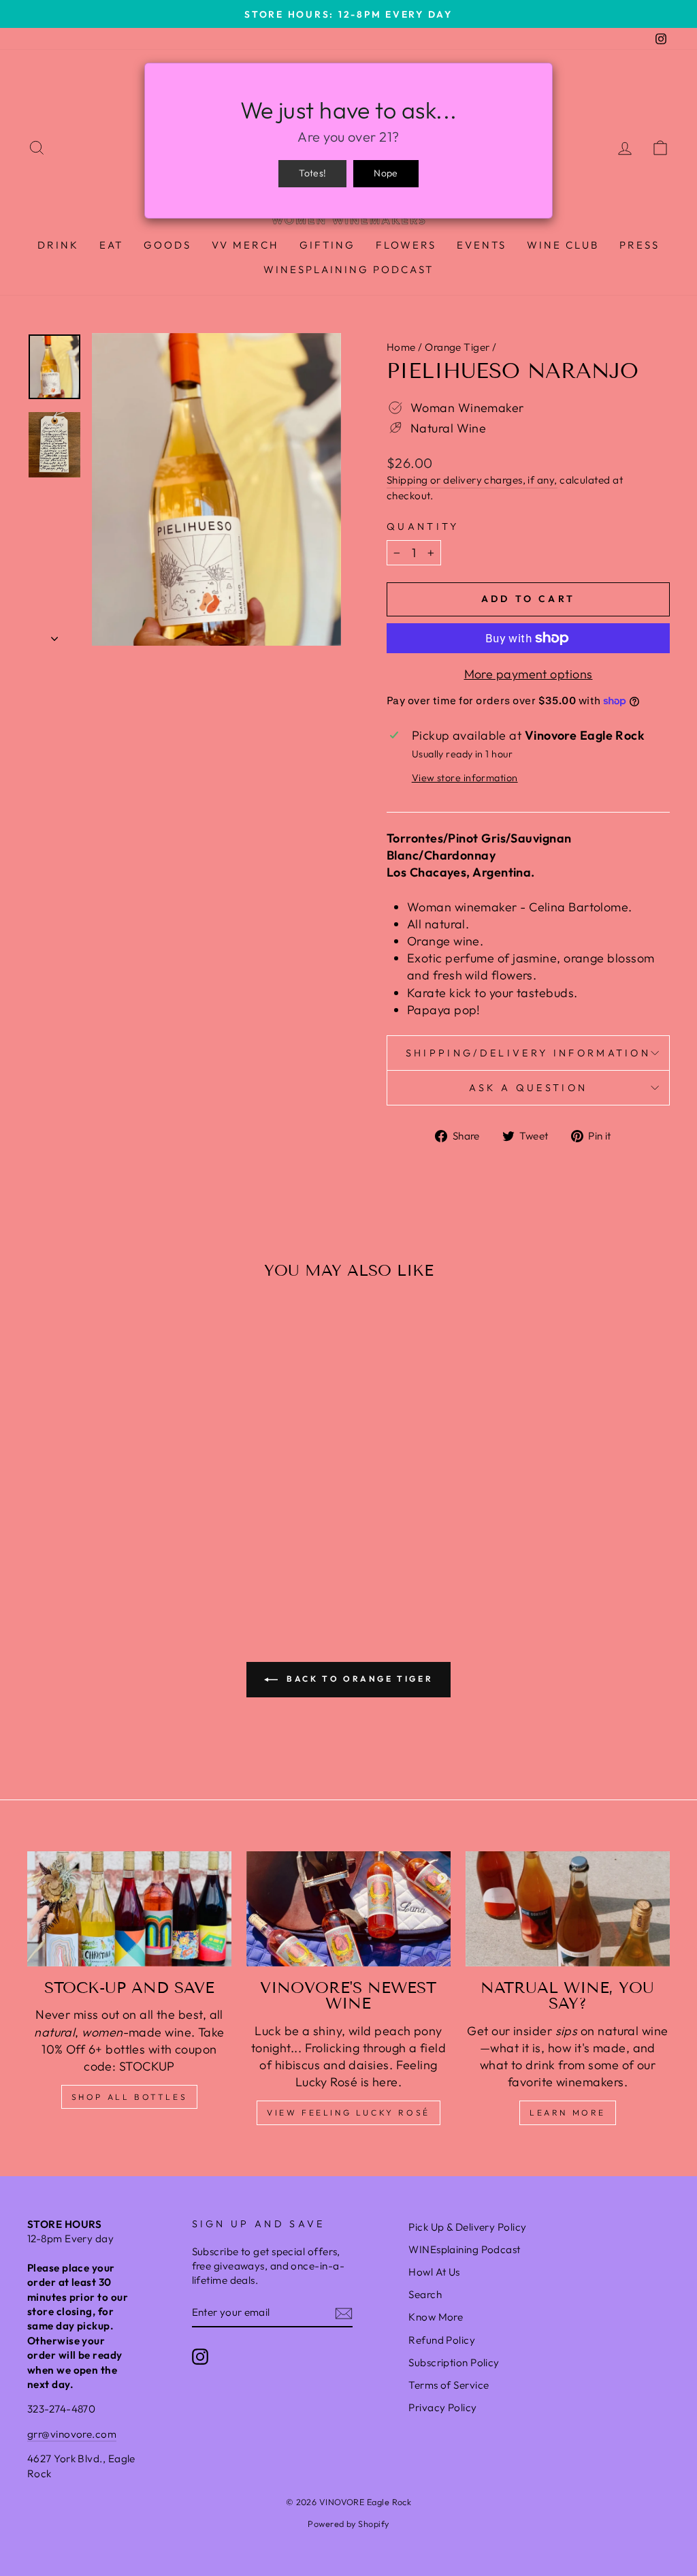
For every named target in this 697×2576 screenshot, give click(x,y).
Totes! (312, 173)
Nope (386, 173)
